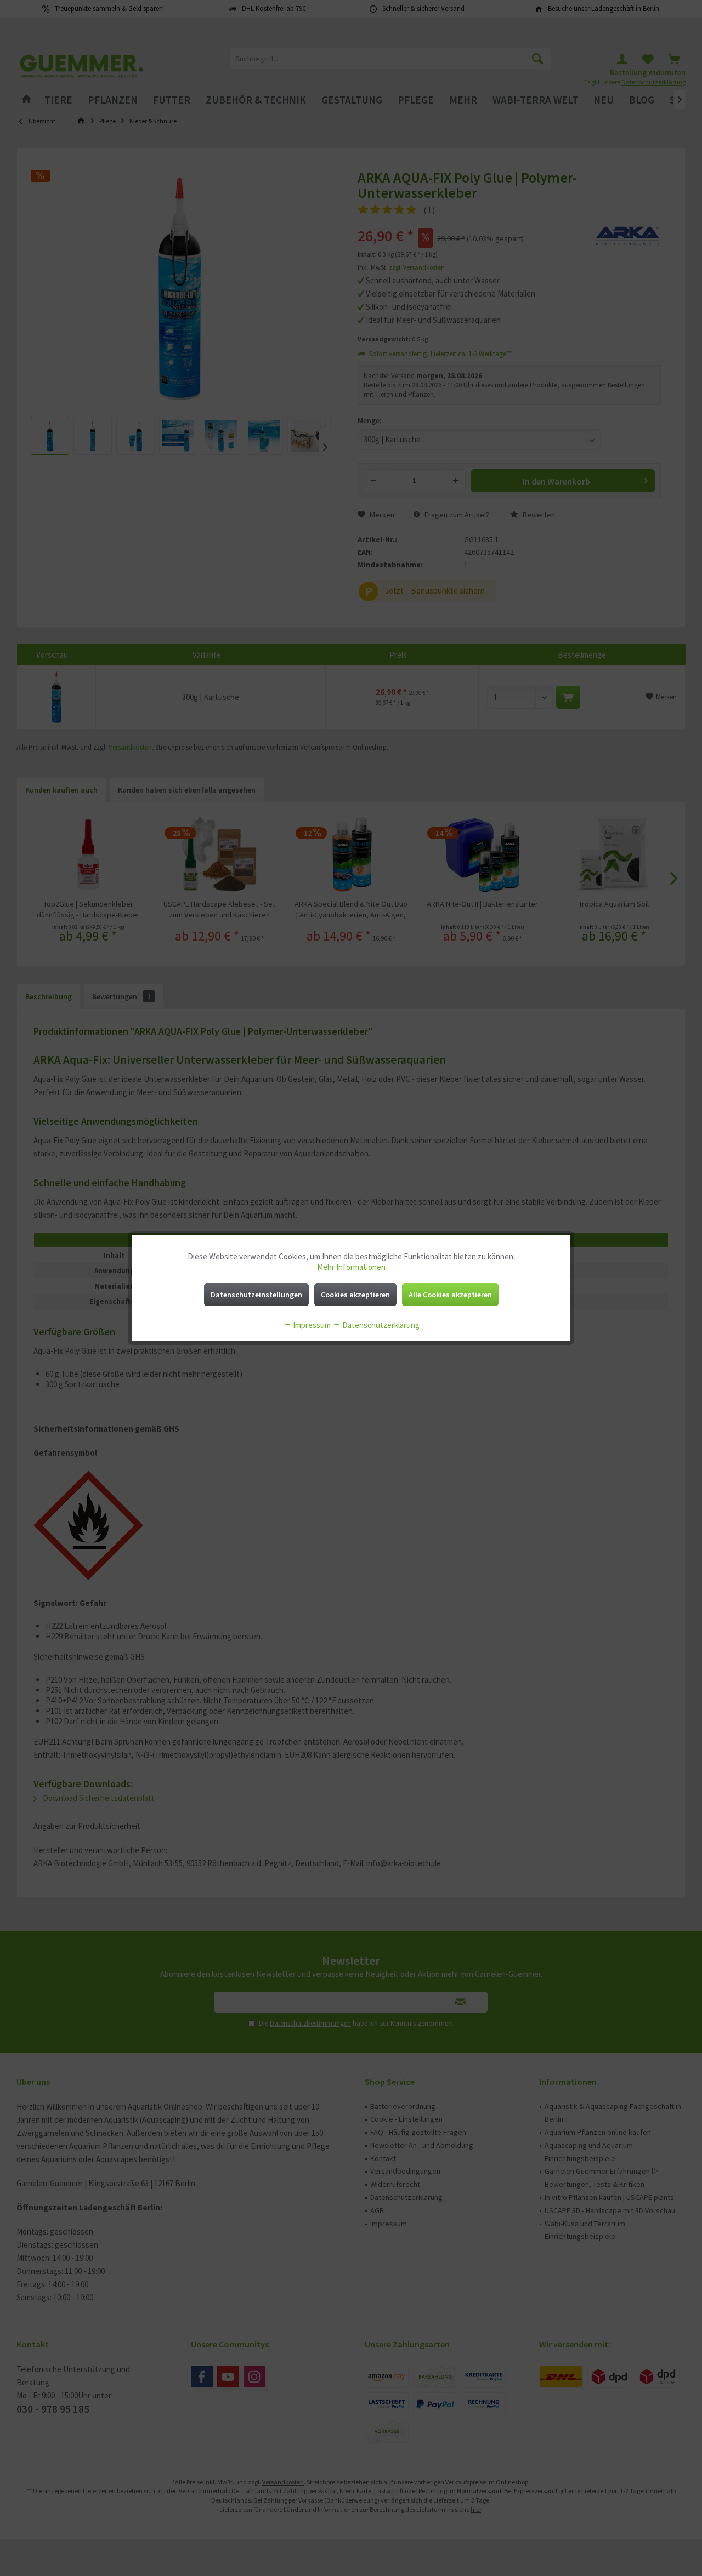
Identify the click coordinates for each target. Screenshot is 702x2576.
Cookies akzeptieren (355, 1295)
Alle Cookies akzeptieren (450, 1295)
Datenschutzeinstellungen (256, 1295)
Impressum (311, 1325)
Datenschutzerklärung (380, 1325)
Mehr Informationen (351, 1267)
